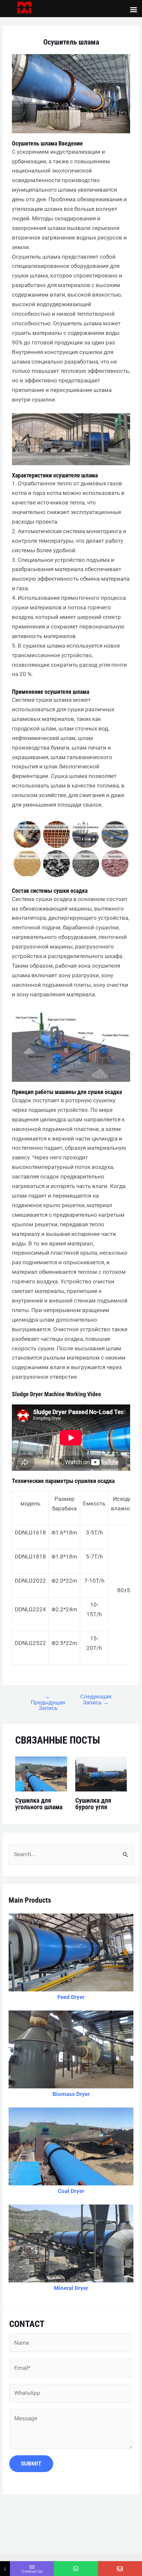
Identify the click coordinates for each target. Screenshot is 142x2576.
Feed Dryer (71, 1997)
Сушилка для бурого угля (93, 1804)
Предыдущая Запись (48, 1702)
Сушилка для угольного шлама (39, 1804)
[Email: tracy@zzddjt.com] (120, 2569)
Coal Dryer (71, 2191)
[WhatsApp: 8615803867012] (76, 2569)
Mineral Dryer (71, 2288)
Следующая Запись (96, 1699)
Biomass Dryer (71, 2094)
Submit (31, 2463)
